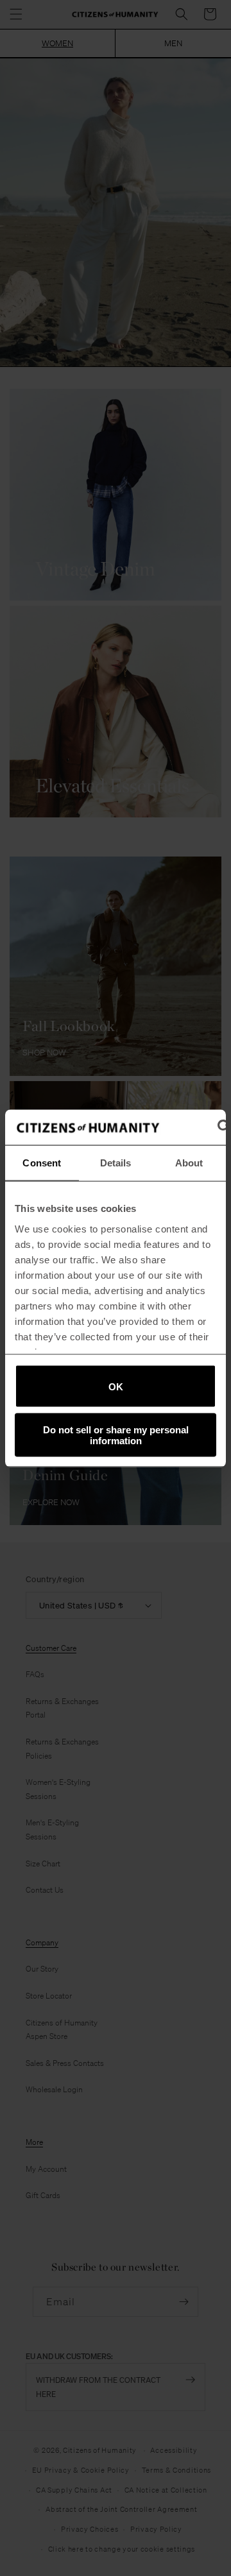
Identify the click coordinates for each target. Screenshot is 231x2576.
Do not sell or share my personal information (116, 1435)
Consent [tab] (42, 1163)
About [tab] (189, 1163)
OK (116, 1386)
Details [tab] (116, 1163)
